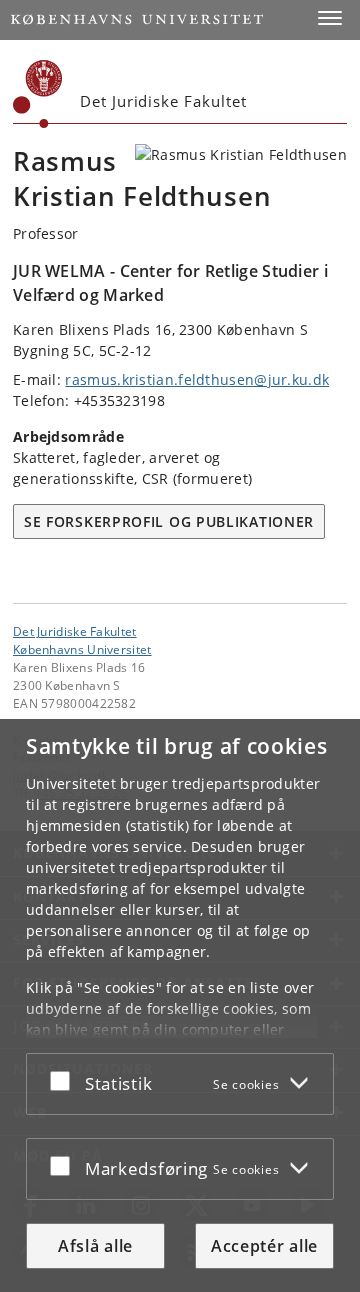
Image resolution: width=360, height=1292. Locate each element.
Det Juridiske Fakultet (75, 631)
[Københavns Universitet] (38, 94)
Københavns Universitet (82, 649)
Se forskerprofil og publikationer (169, 521)
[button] (330, 18)
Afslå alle (95, 1246)
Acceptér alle (264, 1246)
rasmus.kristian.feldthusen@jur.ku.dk (197, 379)
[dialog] (180, 1005)
